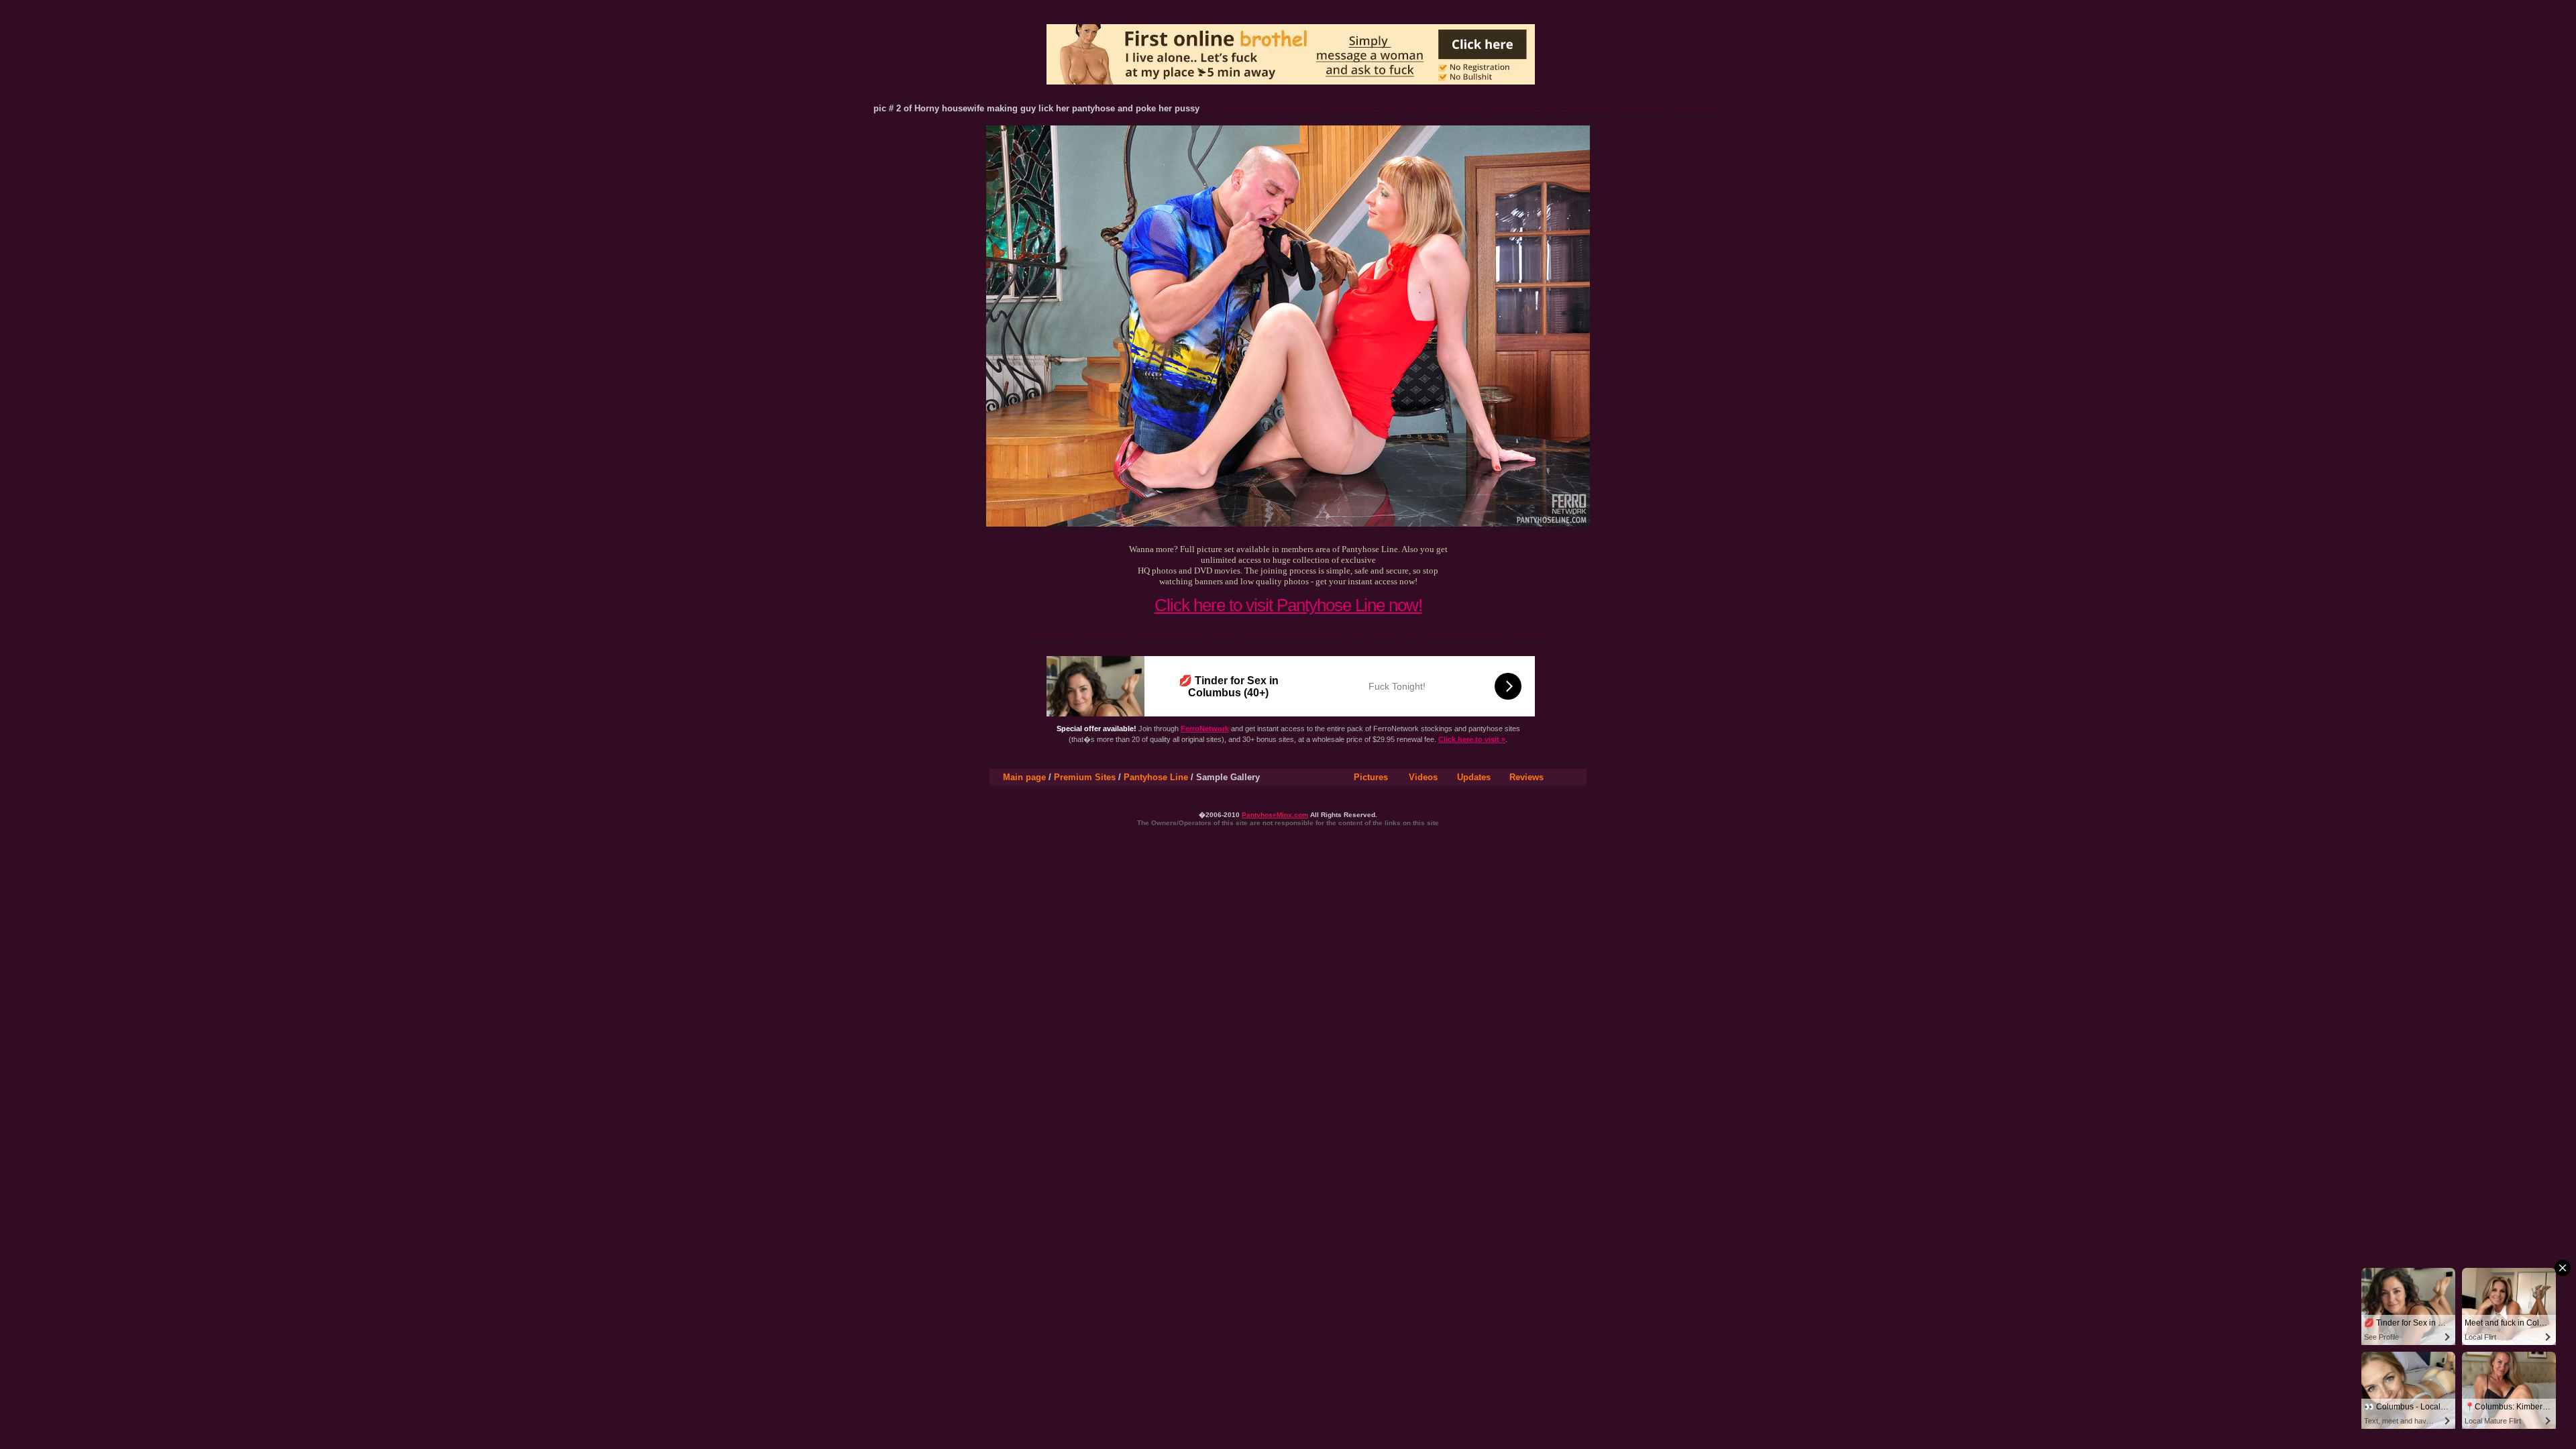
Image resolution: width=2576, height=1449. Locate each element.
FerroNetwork (1205, 729)
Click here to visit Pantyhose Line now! (1288, 605)
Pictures (1371, 777)
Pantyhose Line (1156, 777)
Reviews (1526, 777)
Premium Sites (1085, 777)
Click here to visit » (1472, 739)
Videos (1423, 777)
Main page (1024, 777)
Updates (1474, 777)
